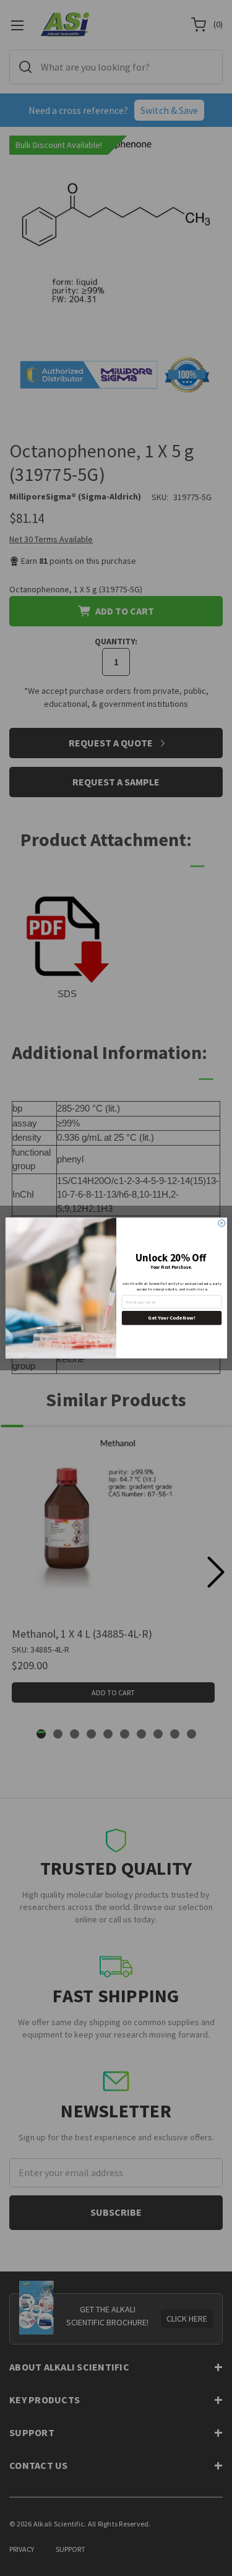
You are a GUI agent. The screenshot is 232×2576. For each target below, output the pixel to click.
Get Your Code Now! (171, 1318)
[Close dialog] (221, 1223)
